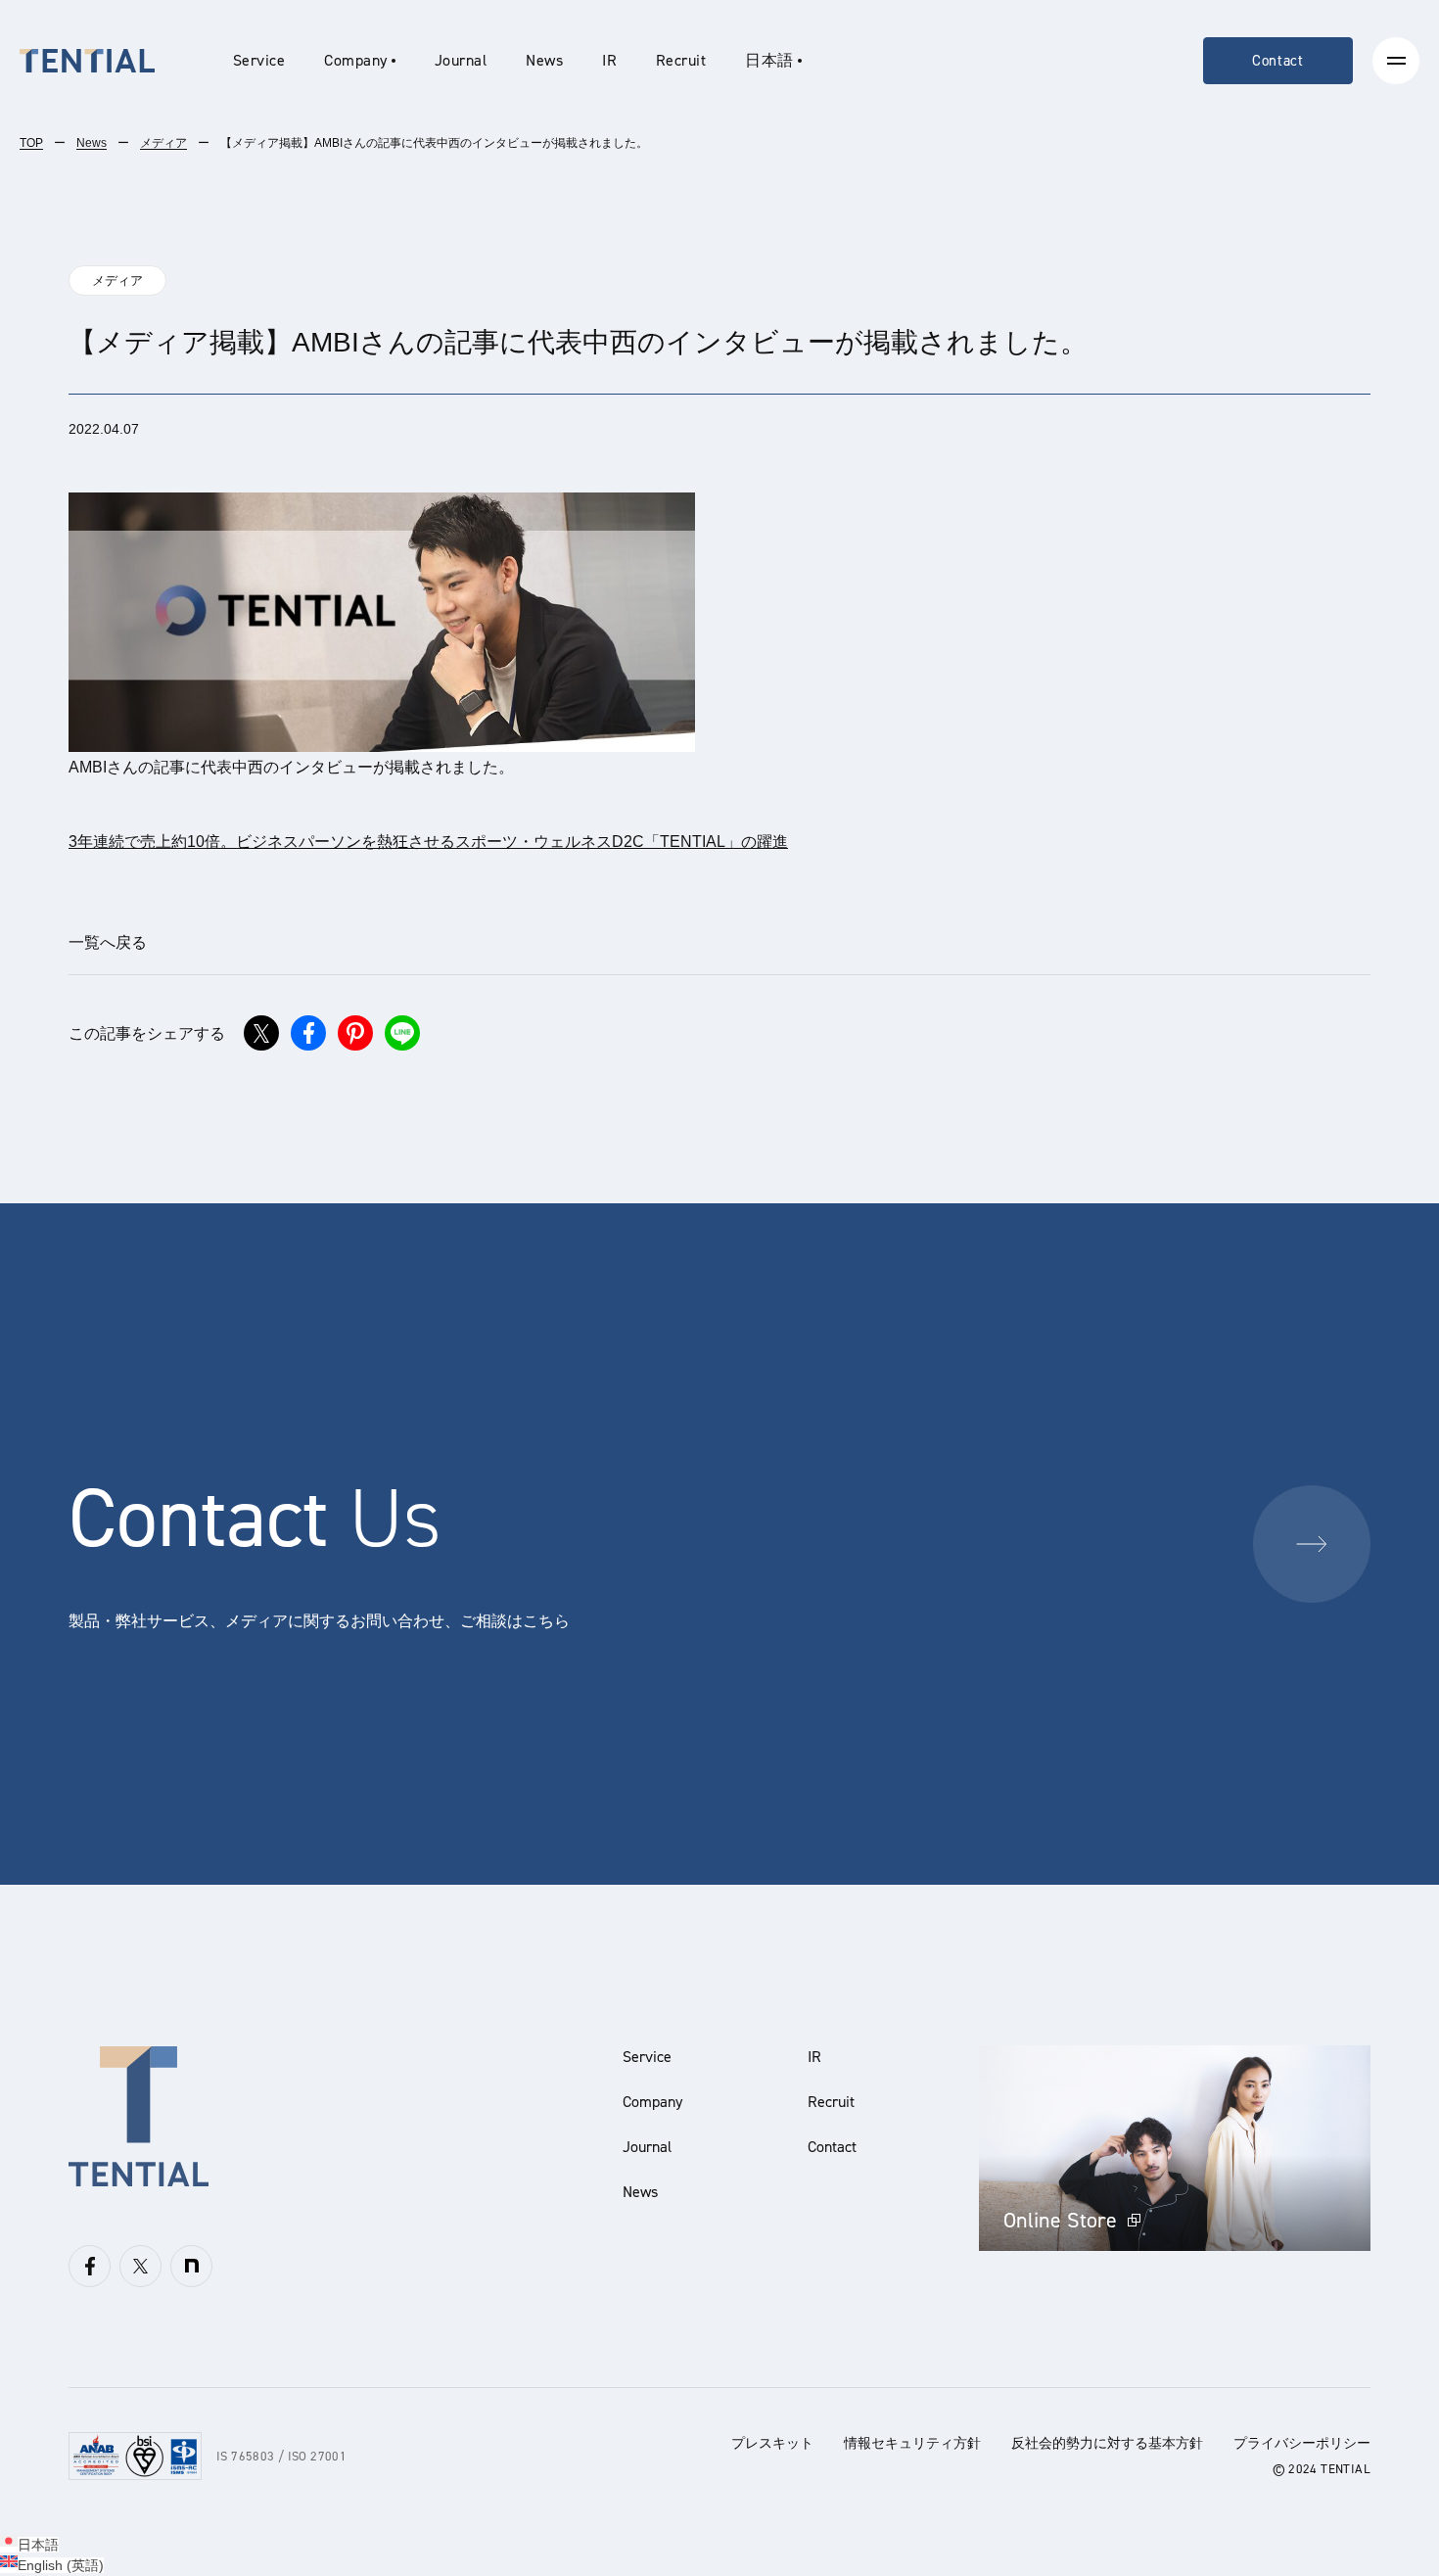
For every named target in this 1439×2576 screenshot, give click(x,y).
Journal (461, 60)
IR (609, 60)
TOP (31, 143)
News (544, 60)
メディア (163, 143)
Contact (1278, 61)
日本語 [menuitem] (38, 2545)
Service (259, 60)
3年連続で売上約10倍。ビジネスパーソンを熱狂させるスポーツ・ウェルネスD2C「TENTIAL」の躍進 (428, 842)
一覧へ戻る (108, 942)
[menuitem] (773, 61)
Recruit (681, 60)
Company (652, 2102)
